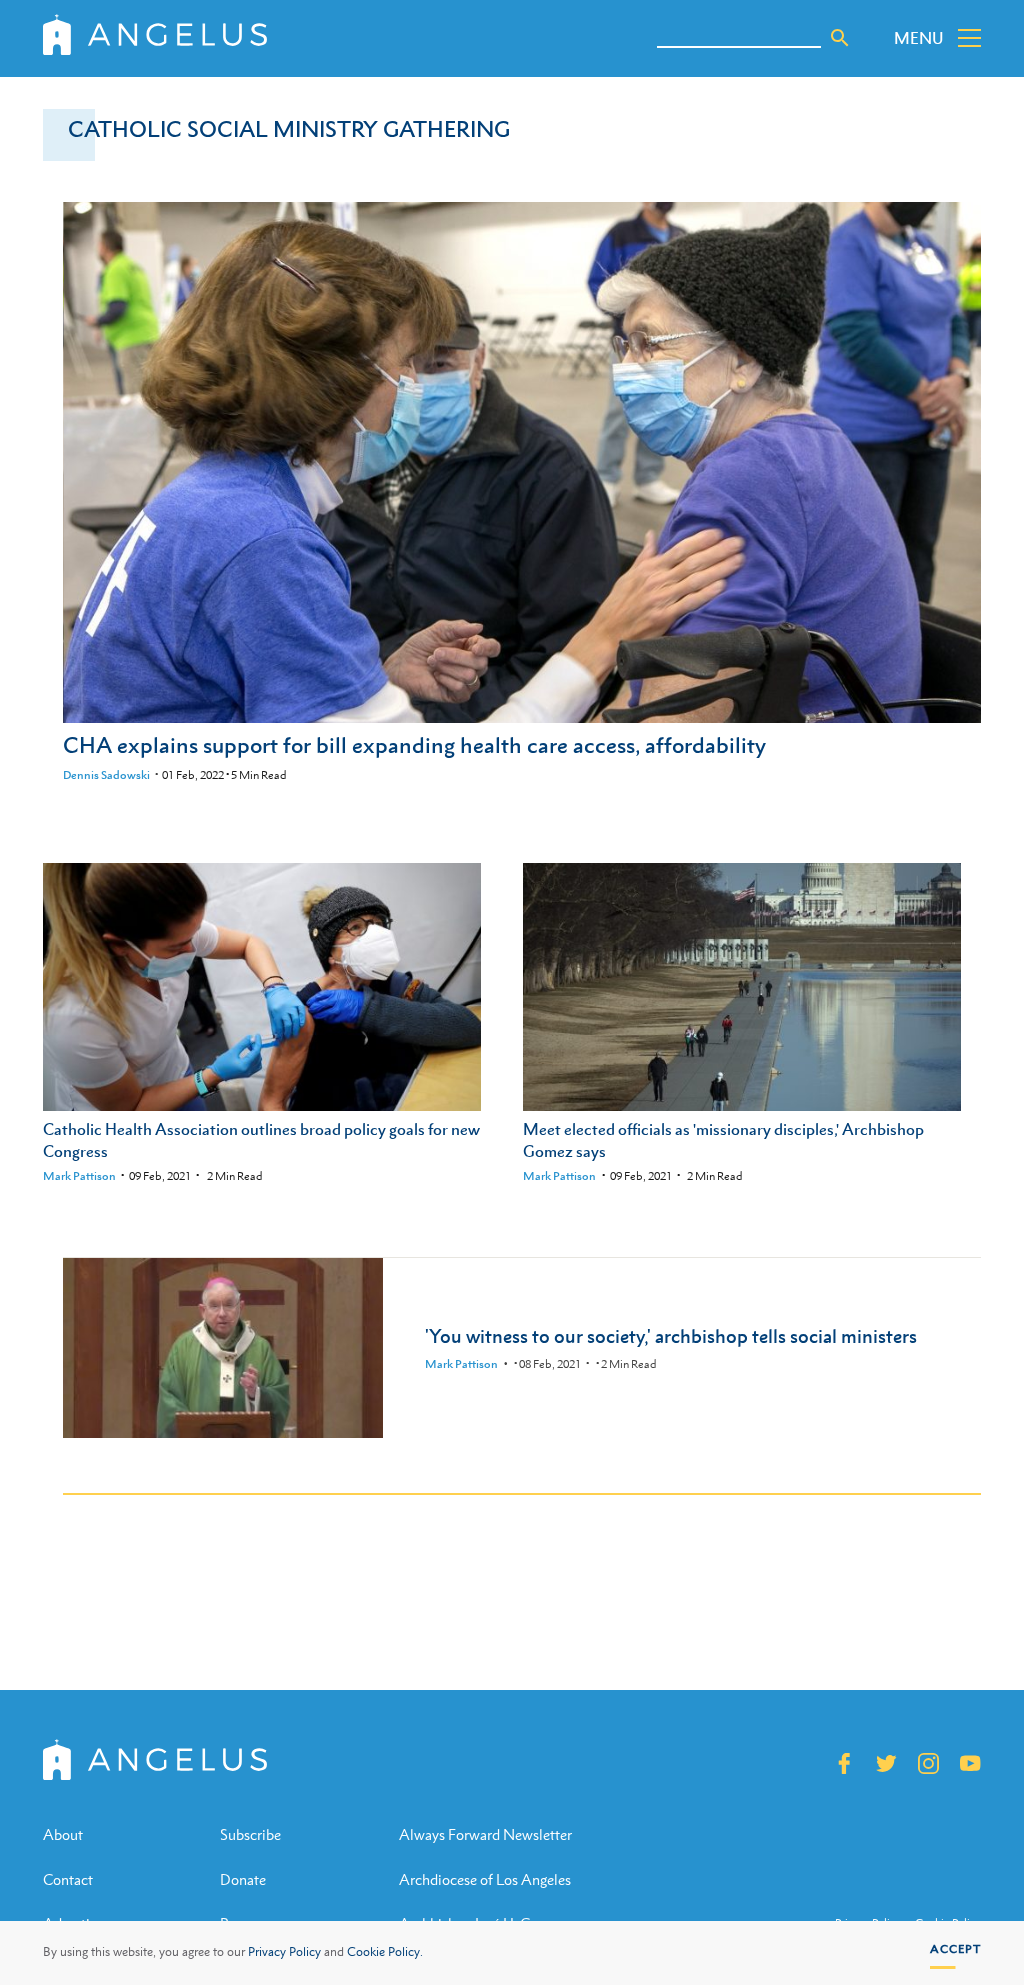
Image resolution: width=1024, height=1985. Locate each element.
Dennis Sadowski (106, 775)
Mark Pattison (79, 1176)
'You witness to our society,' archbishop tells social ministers (671, 1335)
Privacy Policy (284, 1952)
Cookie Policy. (385, 1952)
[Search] (840, 38)
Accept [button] (955, 1949)
